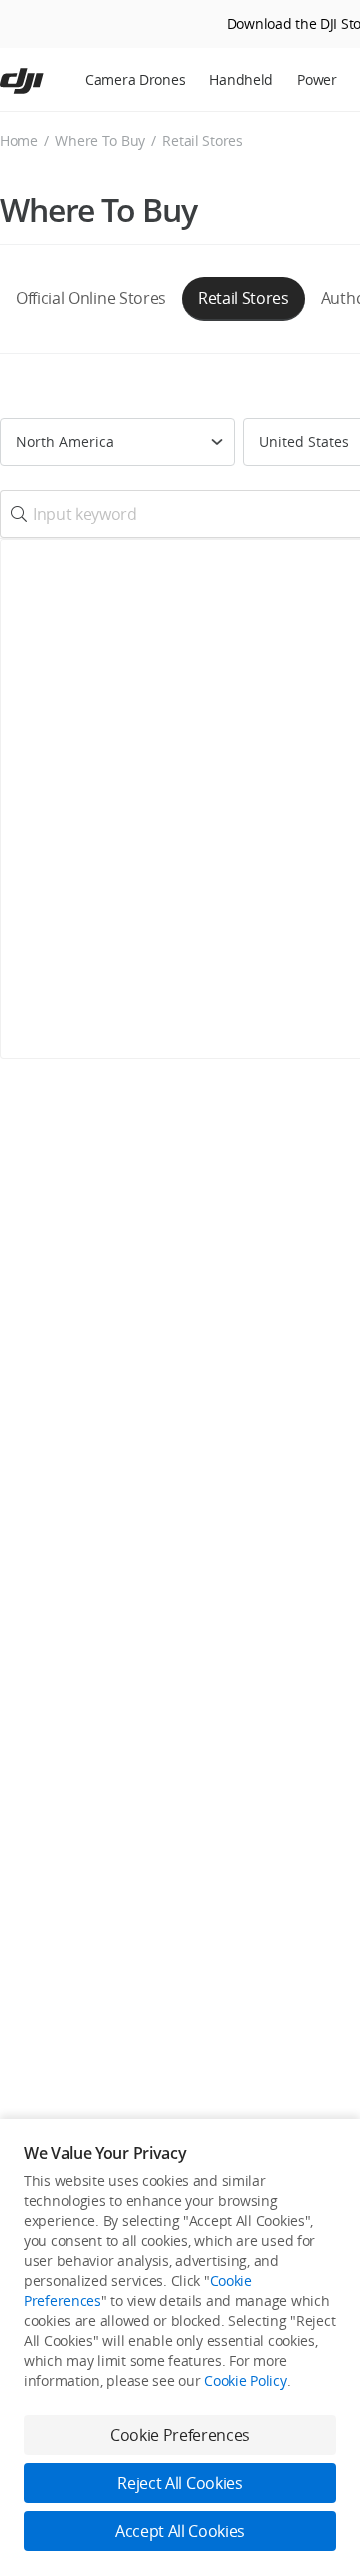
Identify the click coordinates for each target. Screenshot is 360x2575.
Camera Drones (135, 79)
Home (19, 140)
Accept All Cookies (180, 2531)
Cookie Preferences (180, 2435)
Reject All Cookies (179, 2483)
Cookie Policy (245, 2380)
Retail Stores (243, 298)
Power (317, 79)
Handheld (241, 79)
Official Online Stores (91, 298)
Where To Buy (100, 140)
